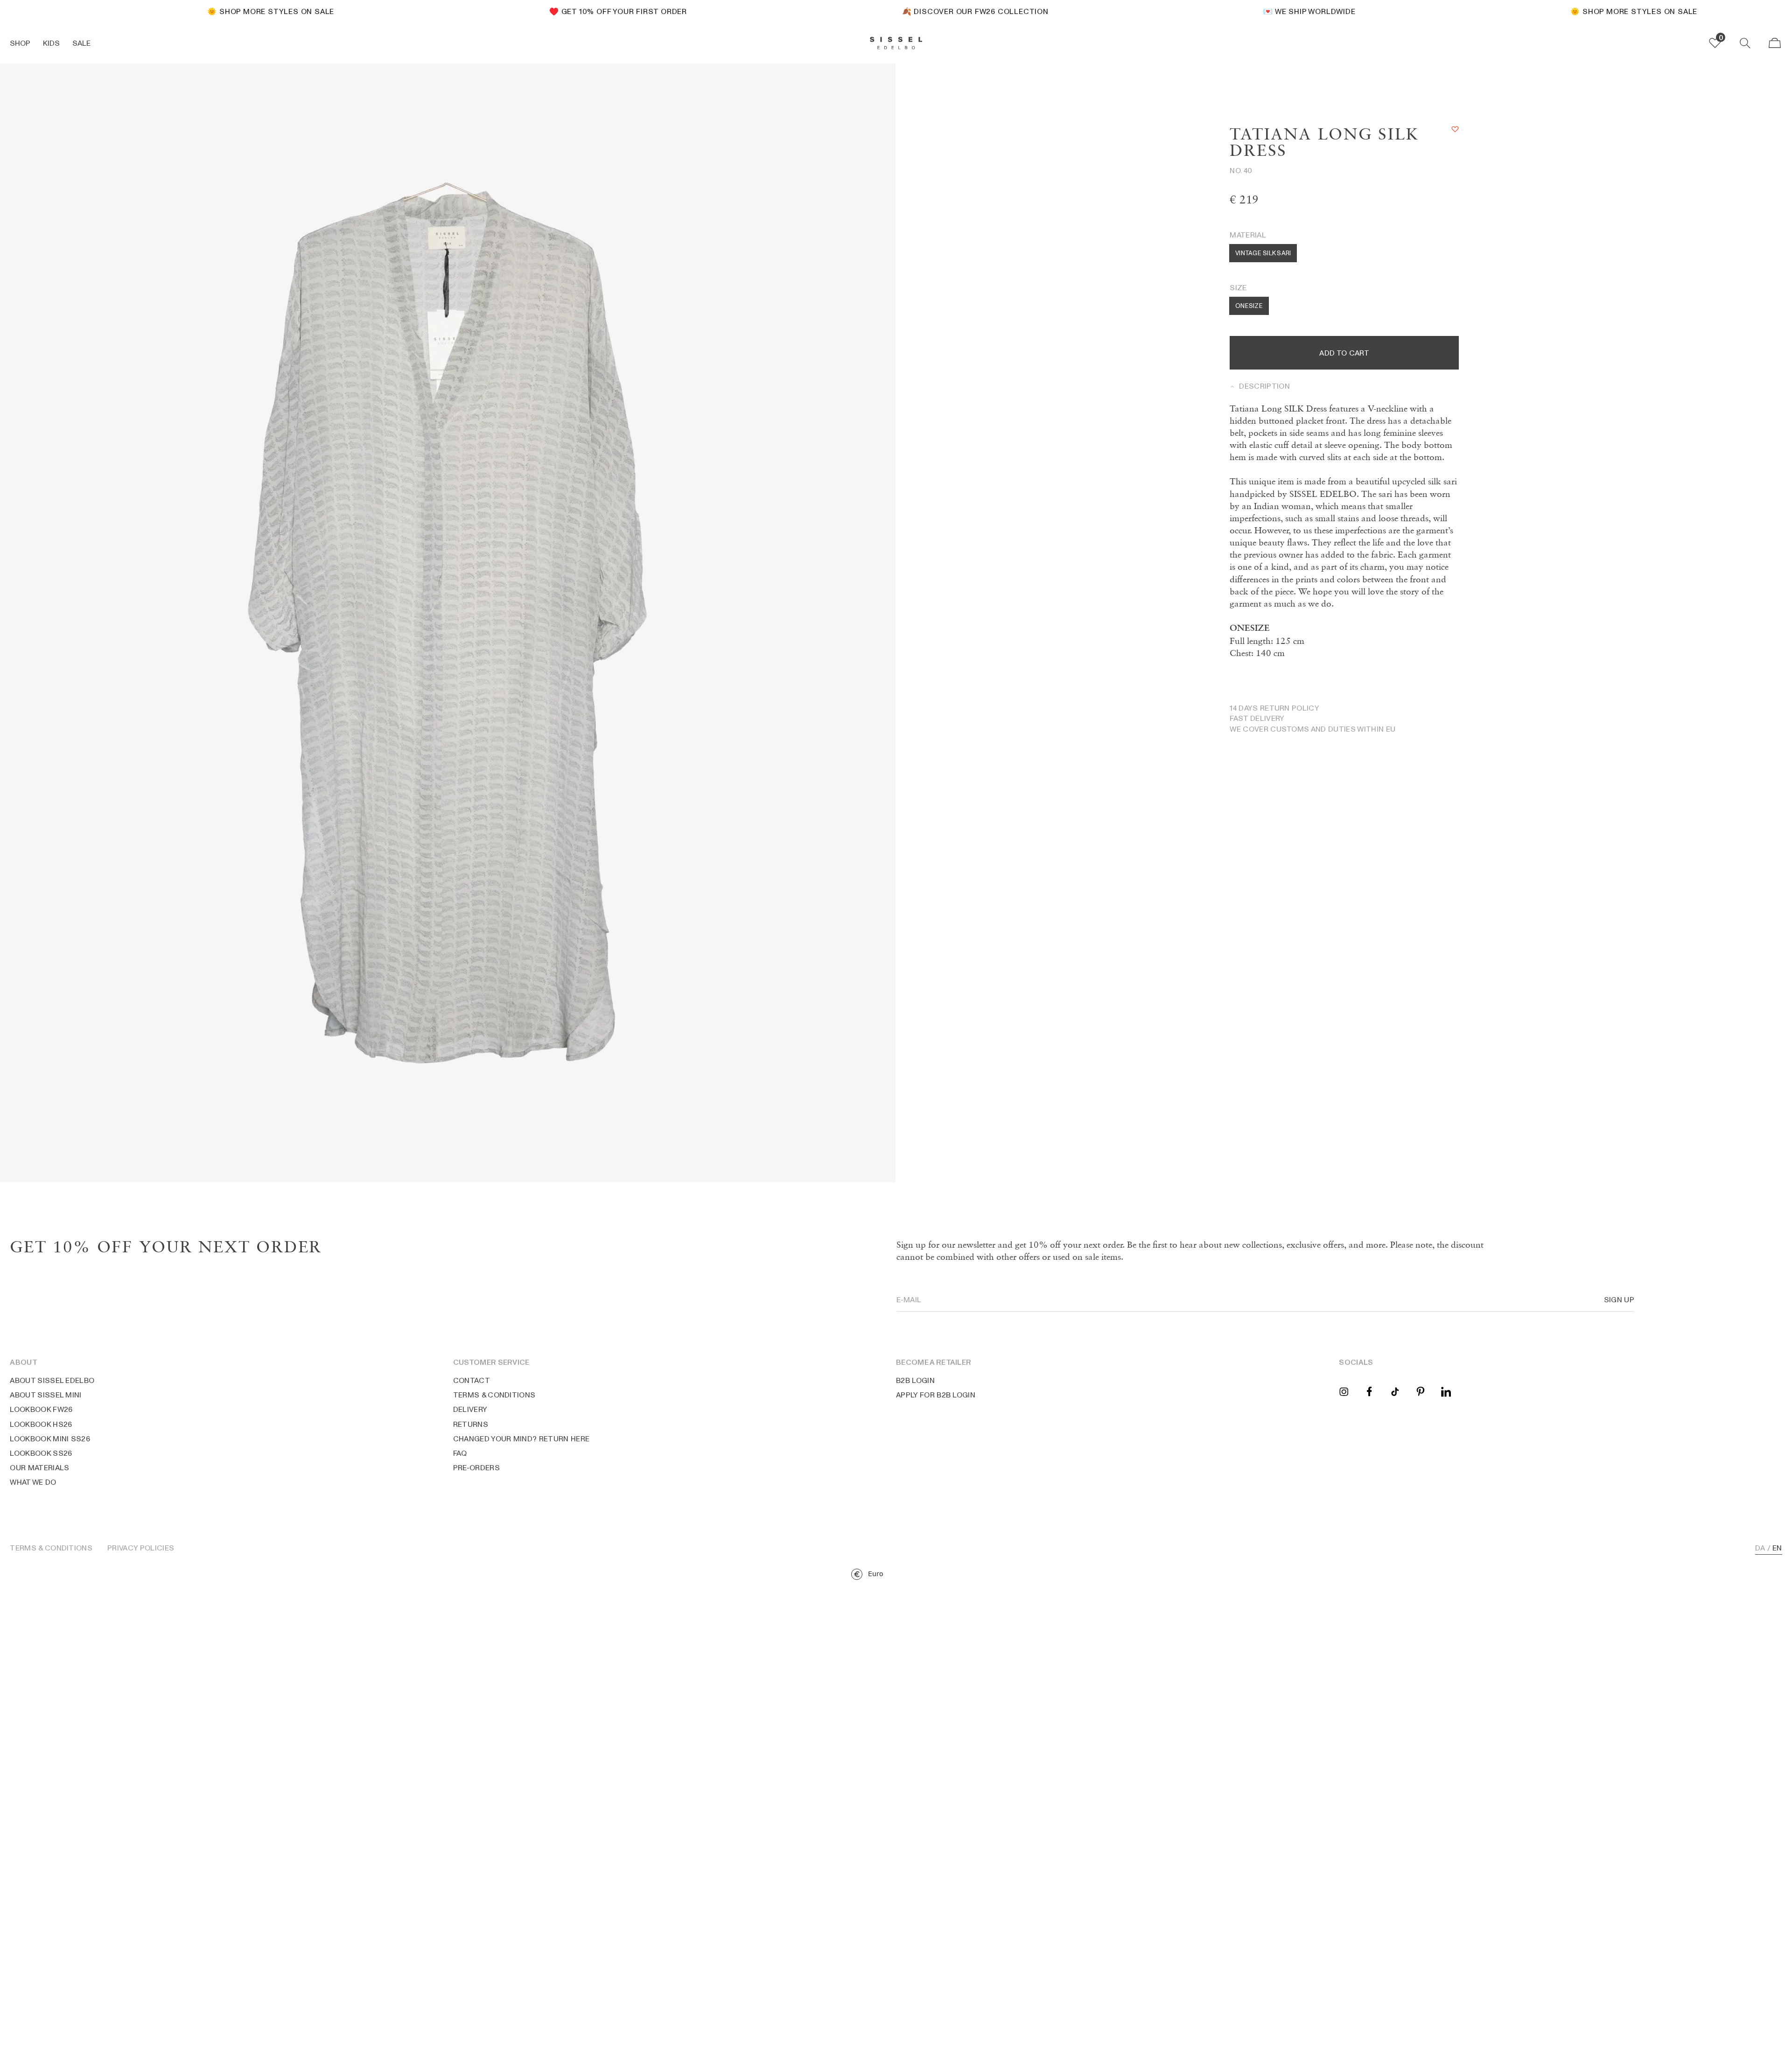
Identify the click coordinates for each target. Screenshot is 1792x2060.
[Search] (1745, 43)
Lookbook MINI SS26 (50, 1439)
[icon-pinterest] (1420, 1391)
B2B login (915, 1380)
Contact (472, 1380)
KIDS (51, 43)
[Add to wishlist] (1455, 129)
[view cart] (1775, 43)
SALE (81, 43)
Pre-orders (476, 1467)
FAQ (460, 1453)
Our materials (39, 1467)
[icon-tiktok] (1395, 1391)
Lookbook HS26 (41, 1424)
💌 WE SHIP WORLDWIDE (1282, 11)
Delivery (470, 1409)
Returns (471, 1424)
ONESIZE (1249, 306)
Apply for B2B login (936, 1395)
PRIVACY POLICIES (141, 1548)
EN (1777, 1548)
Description (1264, 386)
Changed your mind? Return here (521, 1439)
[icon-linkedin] (1446, 1391)
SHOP (20, 43)
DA (1760, 1548)
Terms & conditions (494, 1395)
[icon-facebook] (1369, 1391)
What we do (33, 1482)
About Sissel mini (45, 1395)
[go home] (896, 43)
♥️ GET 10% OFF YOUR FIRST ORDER (591, 11)
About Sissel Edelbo (52, 1380)
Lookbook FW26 (41, 1409)
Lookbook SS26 (41, 1453)
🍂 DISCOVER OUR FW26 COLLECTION (948, 11)
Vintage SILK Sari (1263, 253)
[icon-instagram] (1344, 1391)
